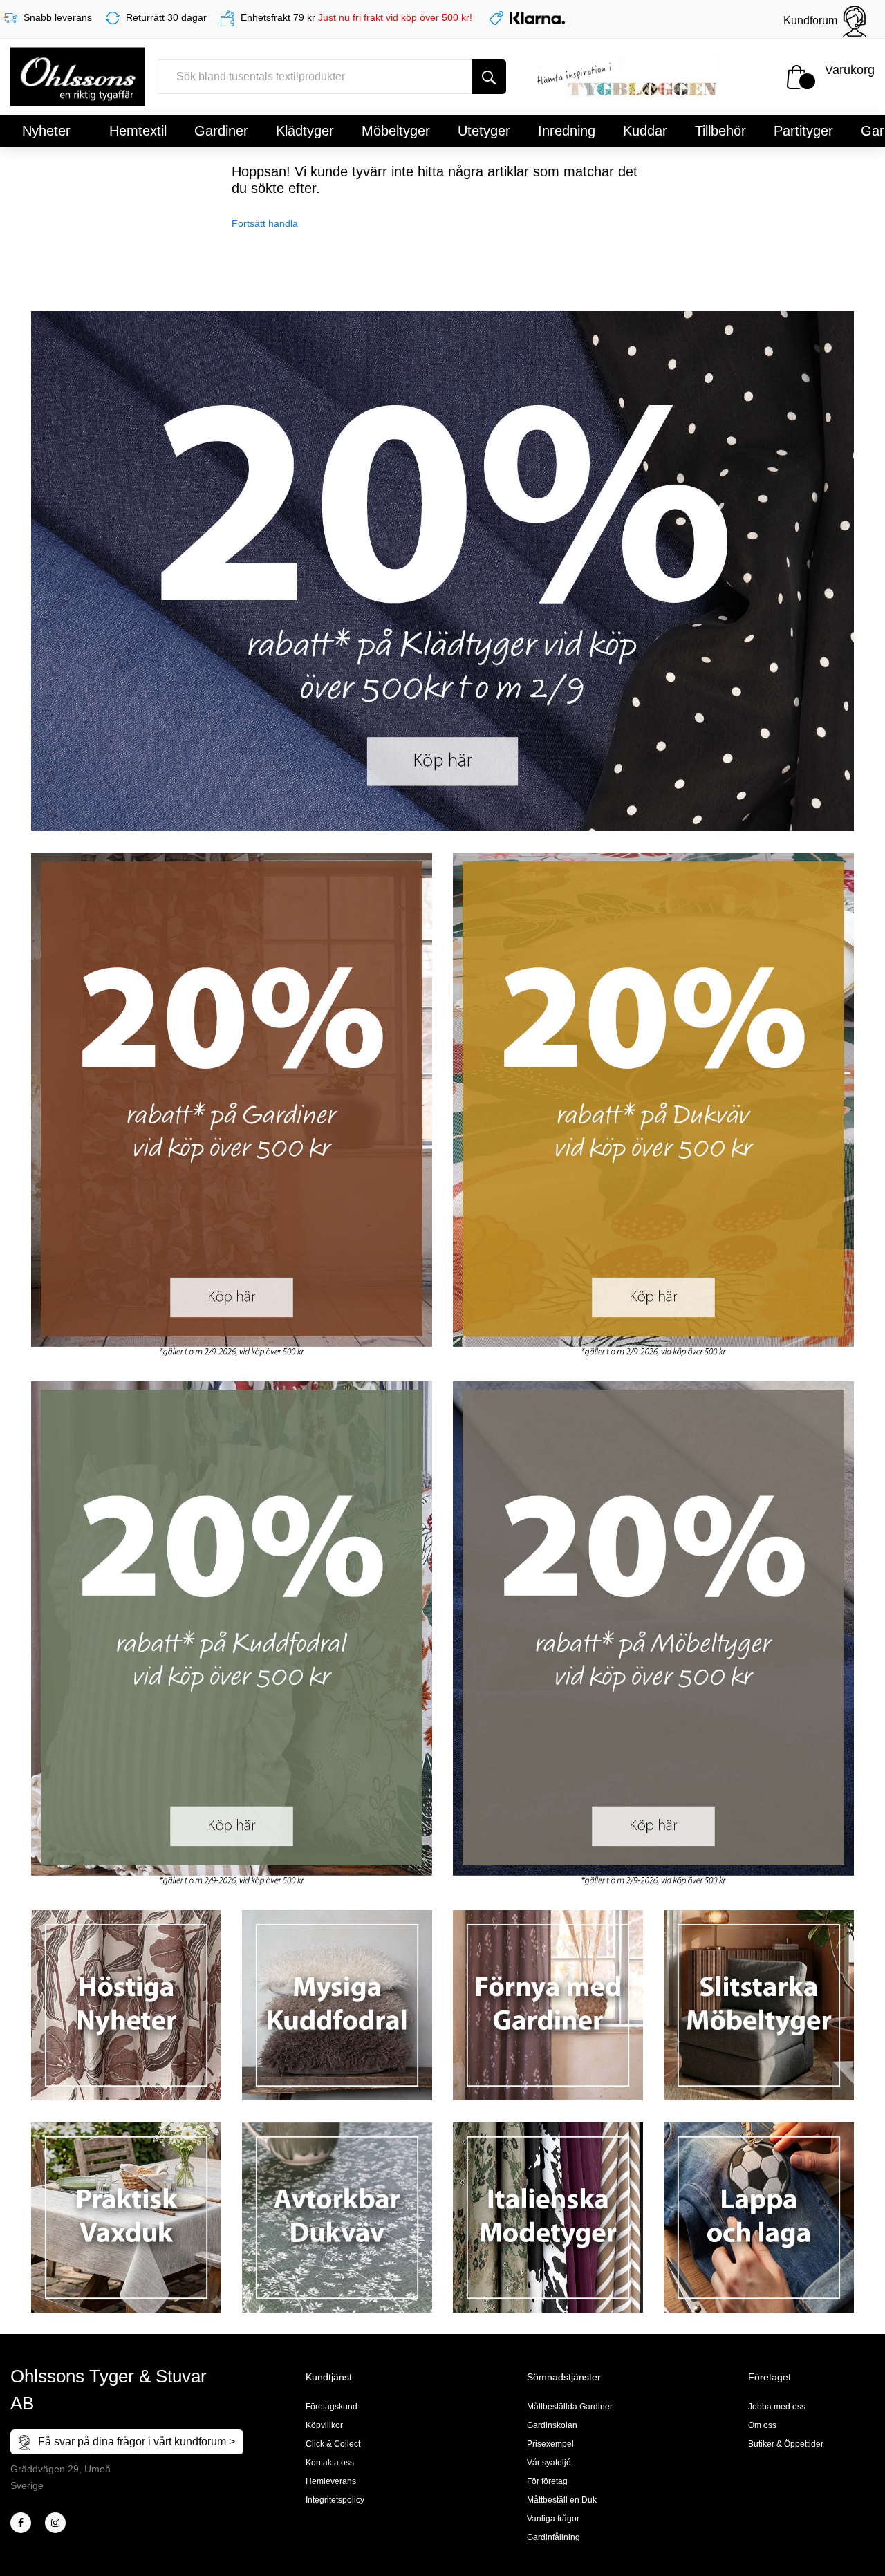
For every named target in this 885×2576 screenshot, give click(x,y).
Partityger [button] (803, 131)
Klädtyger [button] (305, 131)
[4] (55, 2523)
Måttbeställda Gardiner (570, 2407)
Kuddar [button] (645, 131)
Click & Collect (333, 2444)
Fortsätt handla (265, 223)
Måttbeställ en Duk (562, 2500)
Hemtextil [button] (138, 131)
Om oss (762, 2425)
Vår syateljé (549, 2463)
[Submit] (489, 77)
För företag (547, 2481)
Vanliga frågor (553, 2519)
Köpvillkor (324, 2425)
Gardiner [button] (221, 131)
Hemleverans (331, 2481)
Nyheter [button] (46, 131)
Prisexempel (550, 2444)
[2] (21, 2523)
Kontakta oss (330, 2463)
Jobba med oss (777, 2407)
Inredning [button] (567, 131)
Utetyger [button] (484, 131)
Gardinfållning (553, 2537)
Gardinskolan (552, 2425)
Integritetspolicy (335, 2500)
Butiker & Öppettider (786, 2444)
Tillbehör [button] (720, 131)
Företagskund (332, 2407)
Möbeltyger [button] (396, 131)
